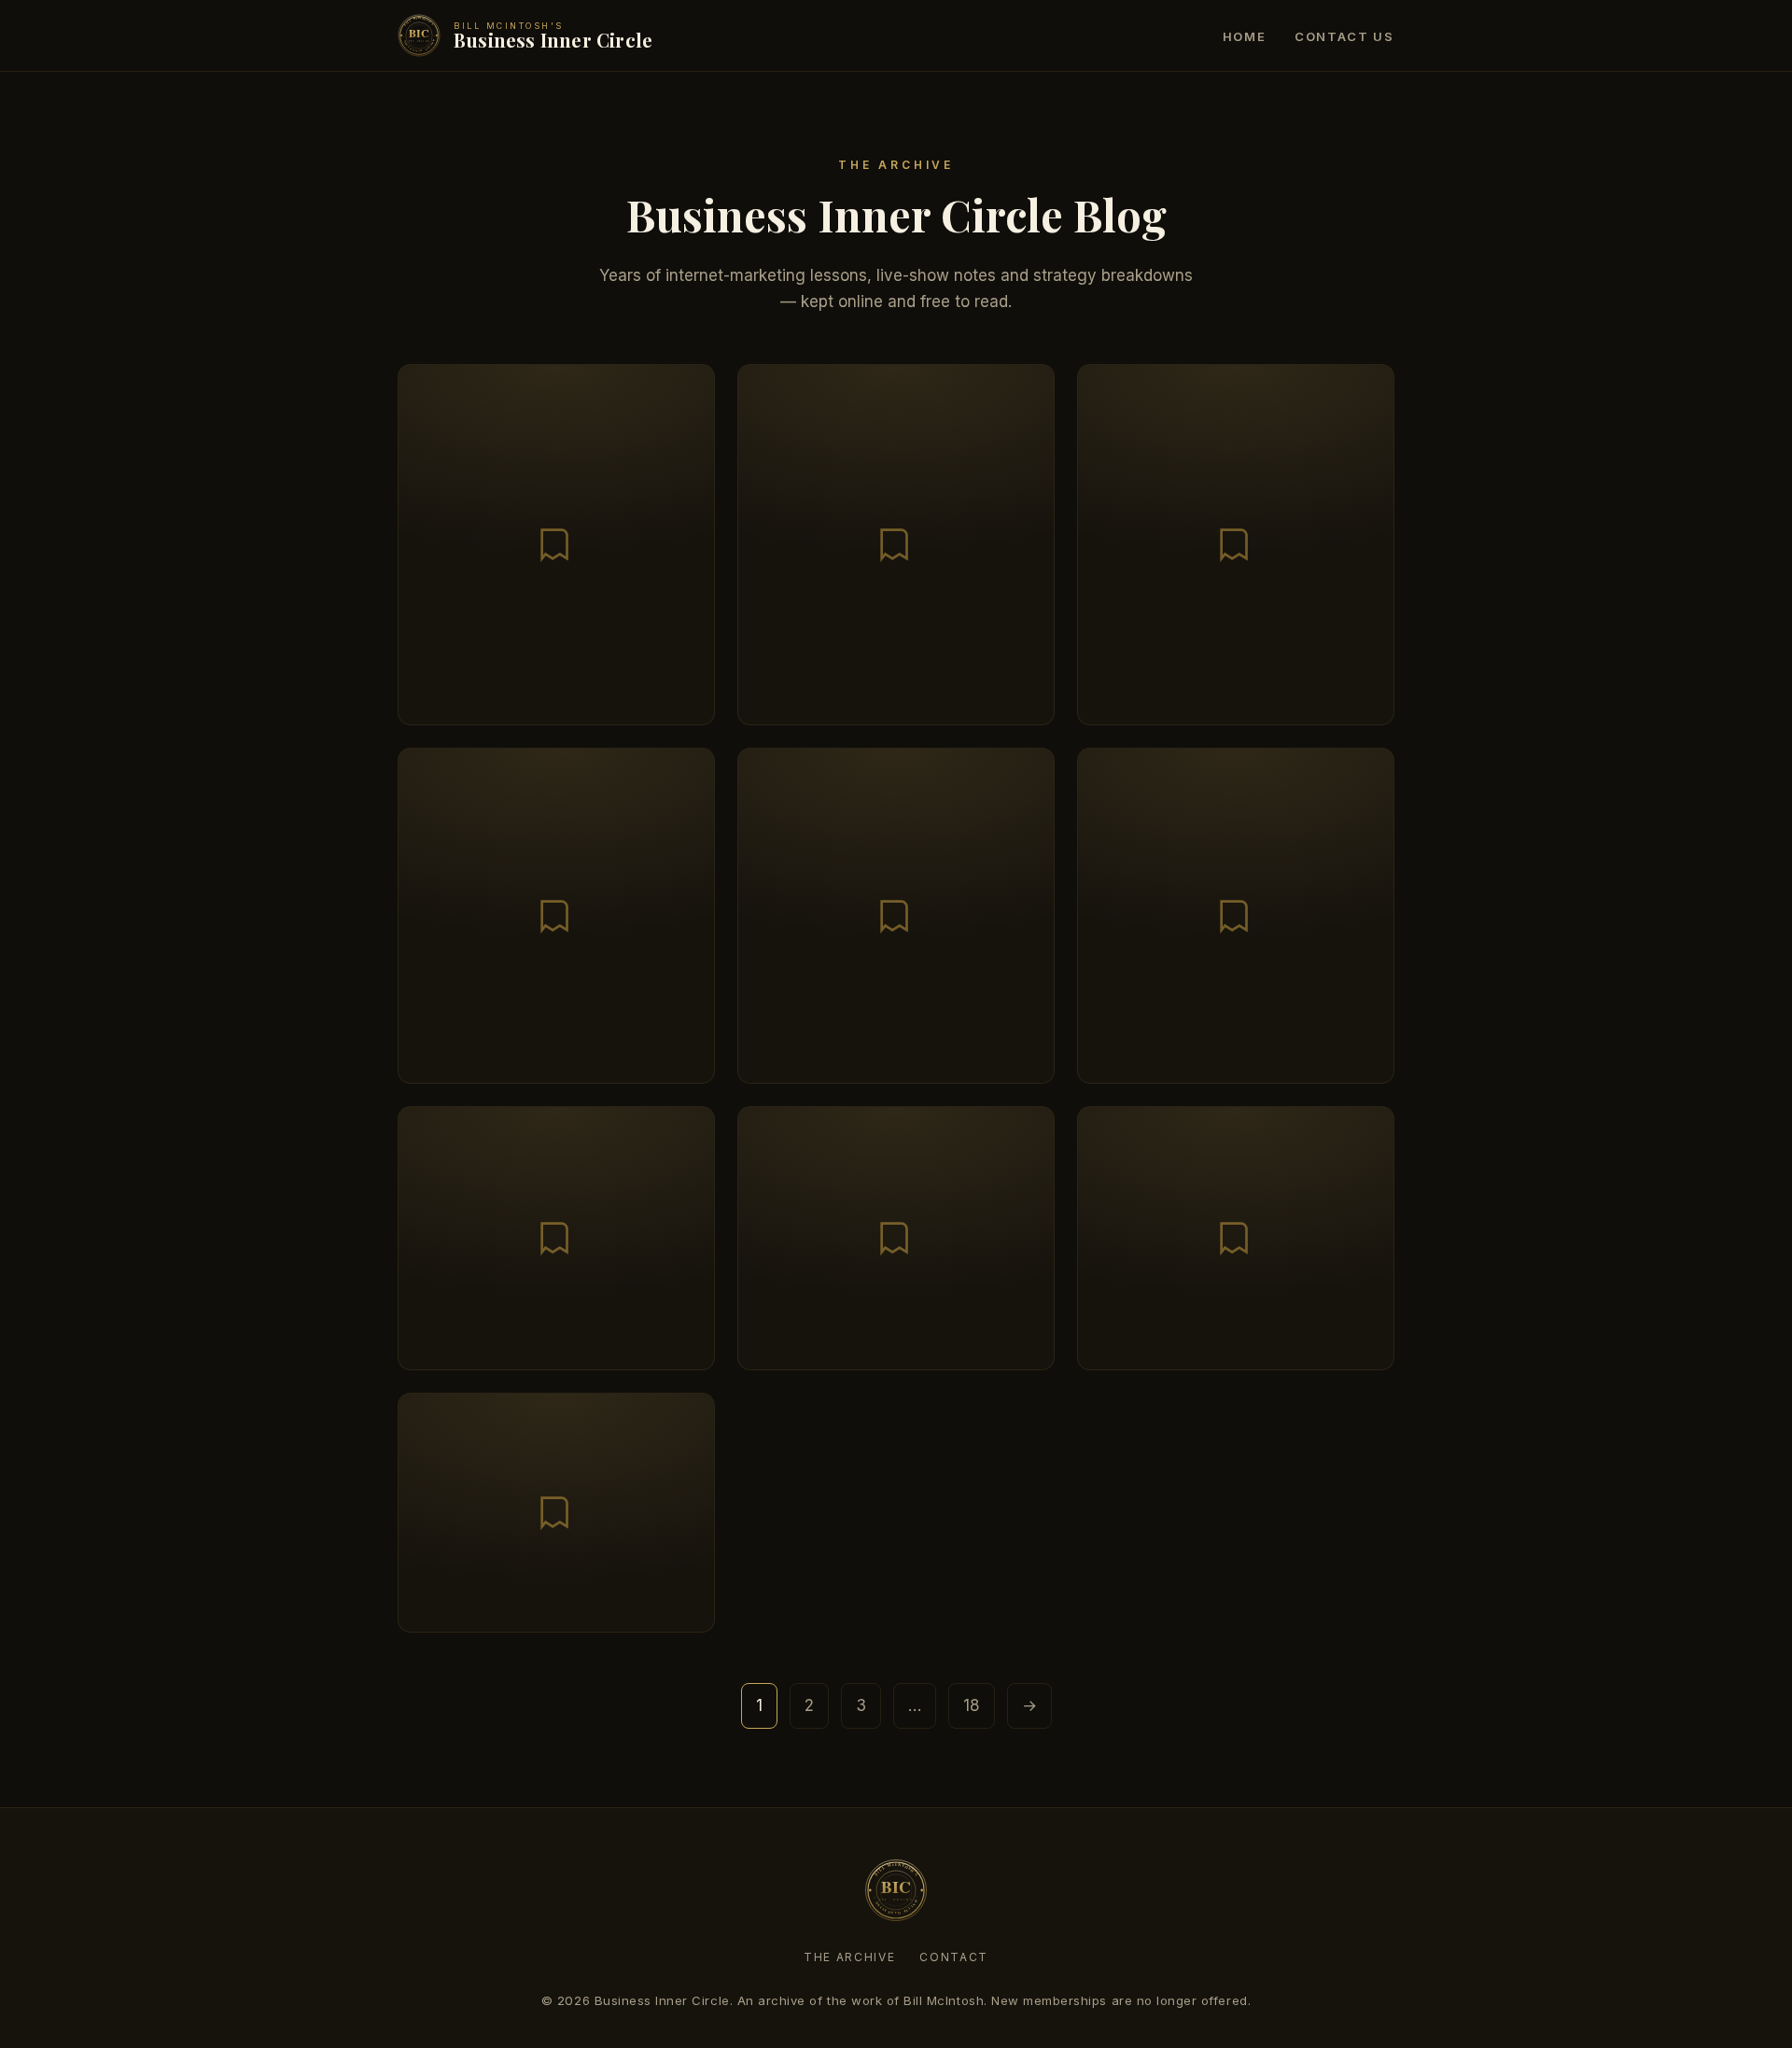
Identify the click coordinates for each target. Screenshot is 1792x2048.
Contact (954, 1957)
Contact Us (1344, 36)
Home (1245, 36)
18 (972, 1705)
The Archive (849, 1957)
